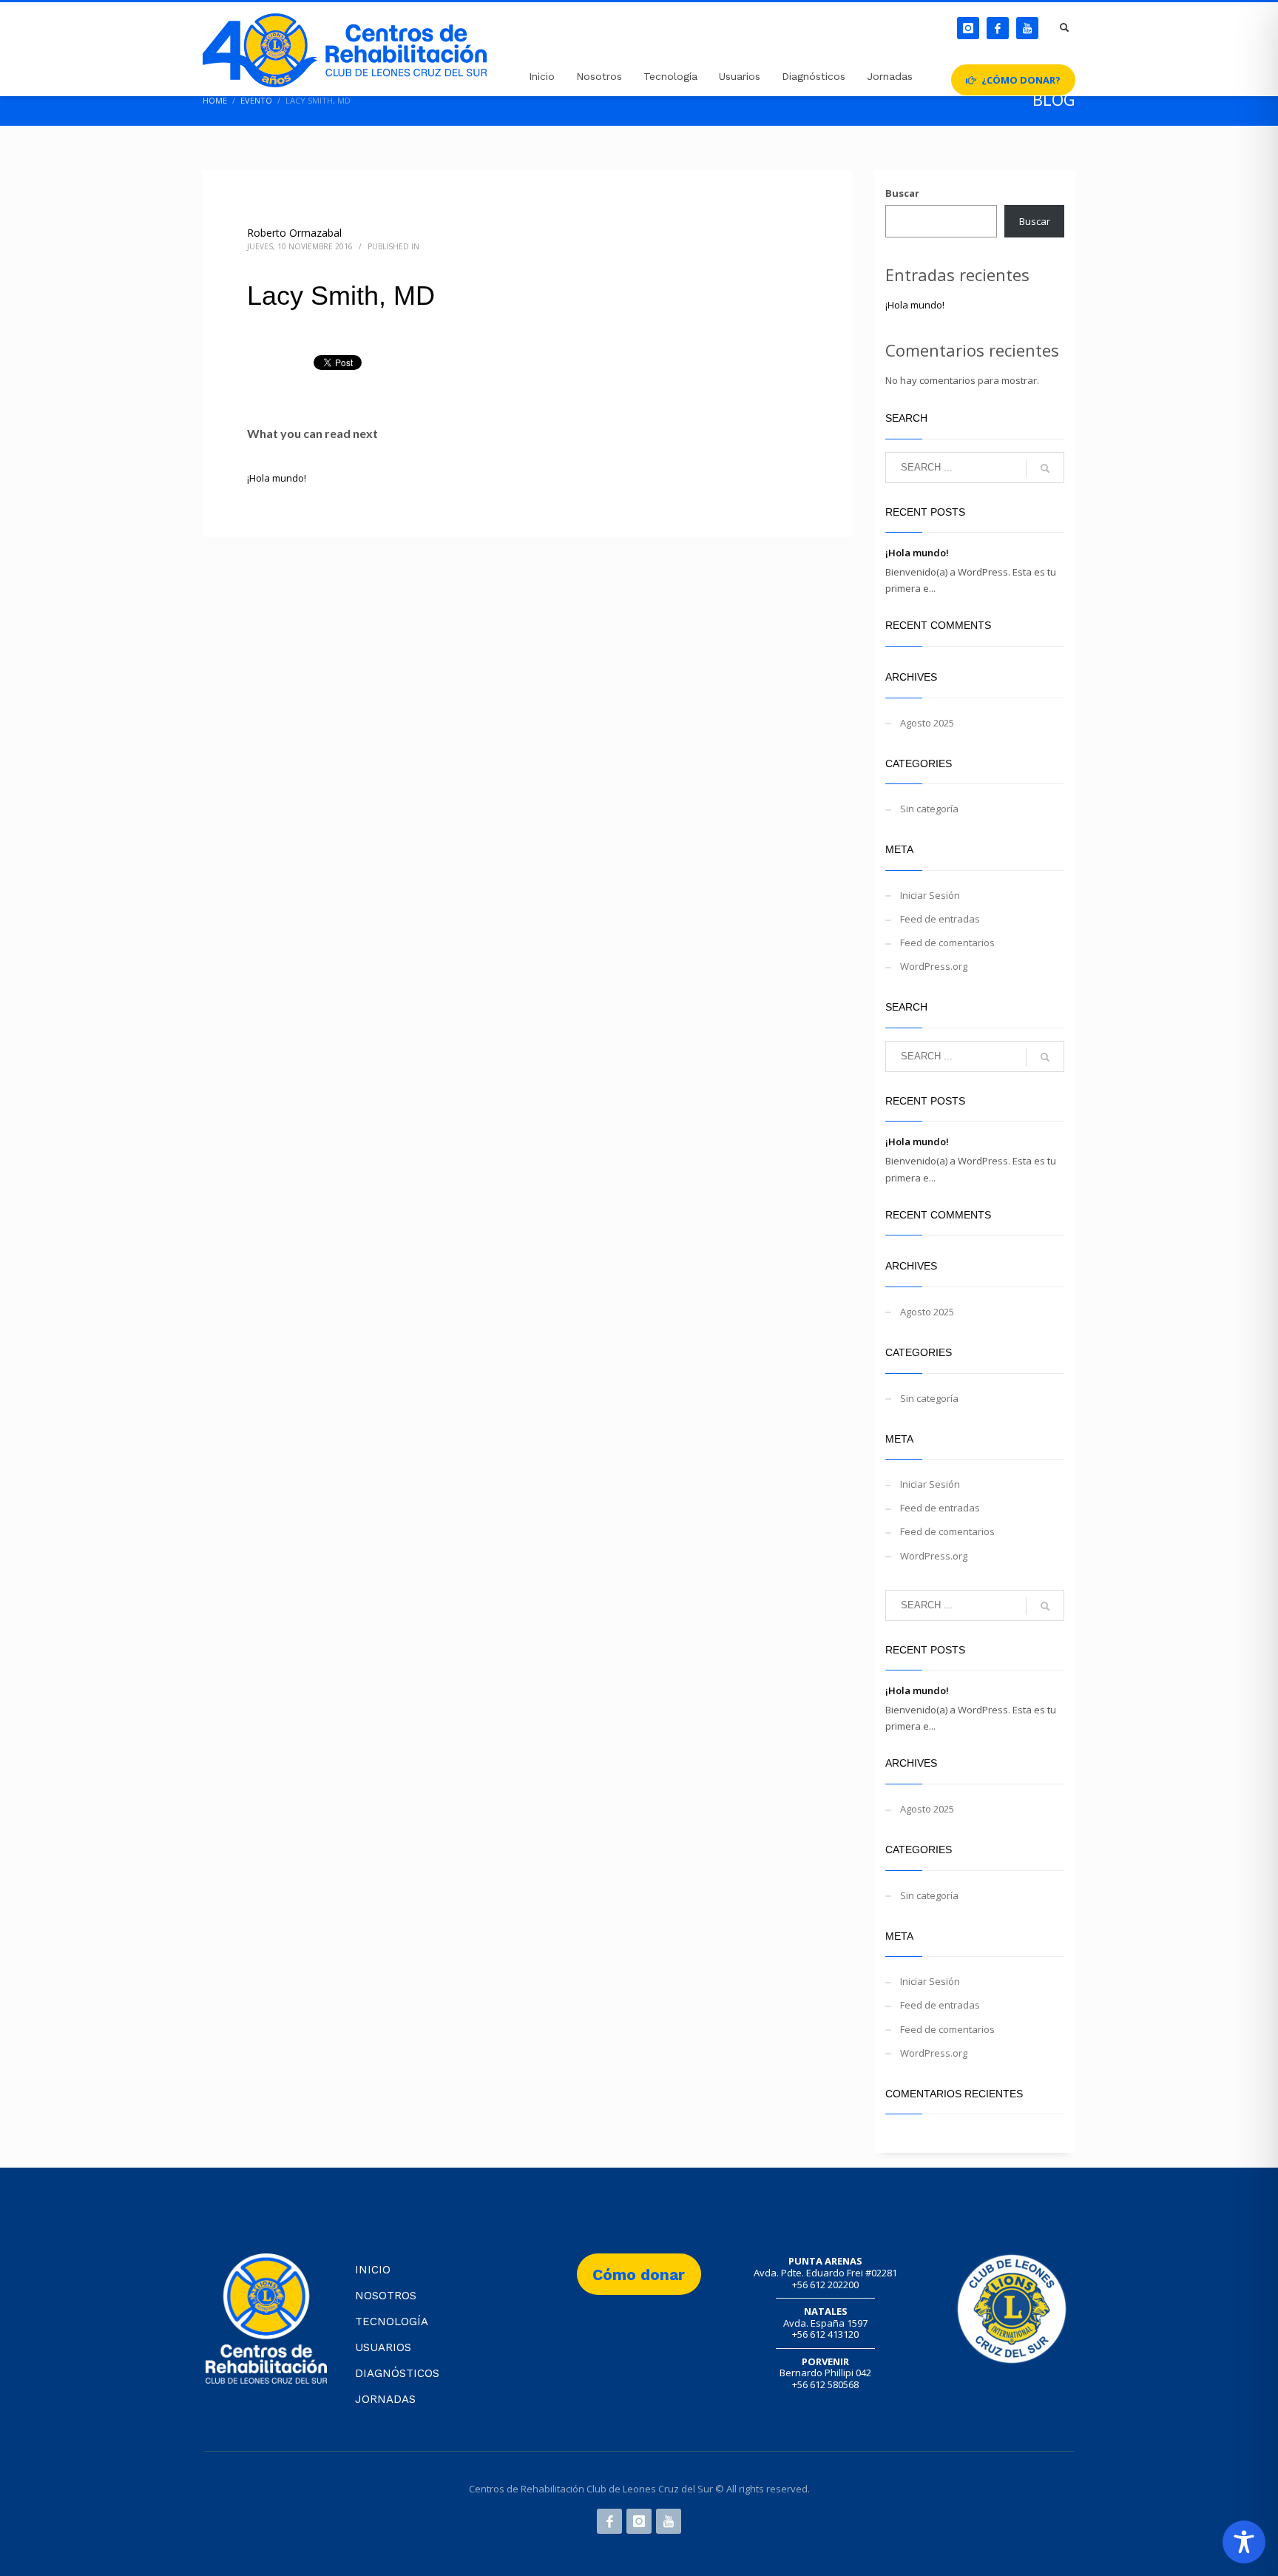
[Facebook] (998, 28)
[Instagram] (968, 28)
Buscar (902, 193)
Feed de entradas (940, 919)
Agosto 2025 (927, 723)
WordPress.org (934, 966)
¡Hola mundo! (277, 478)
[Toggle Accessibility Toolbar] (1244, 2542)
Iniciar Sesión (930, 895)
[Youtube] (1027, 28)
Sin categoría (929, 809)
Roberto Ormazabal (294, 233)
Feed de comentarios (947, 943)
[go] (1045, 468)
